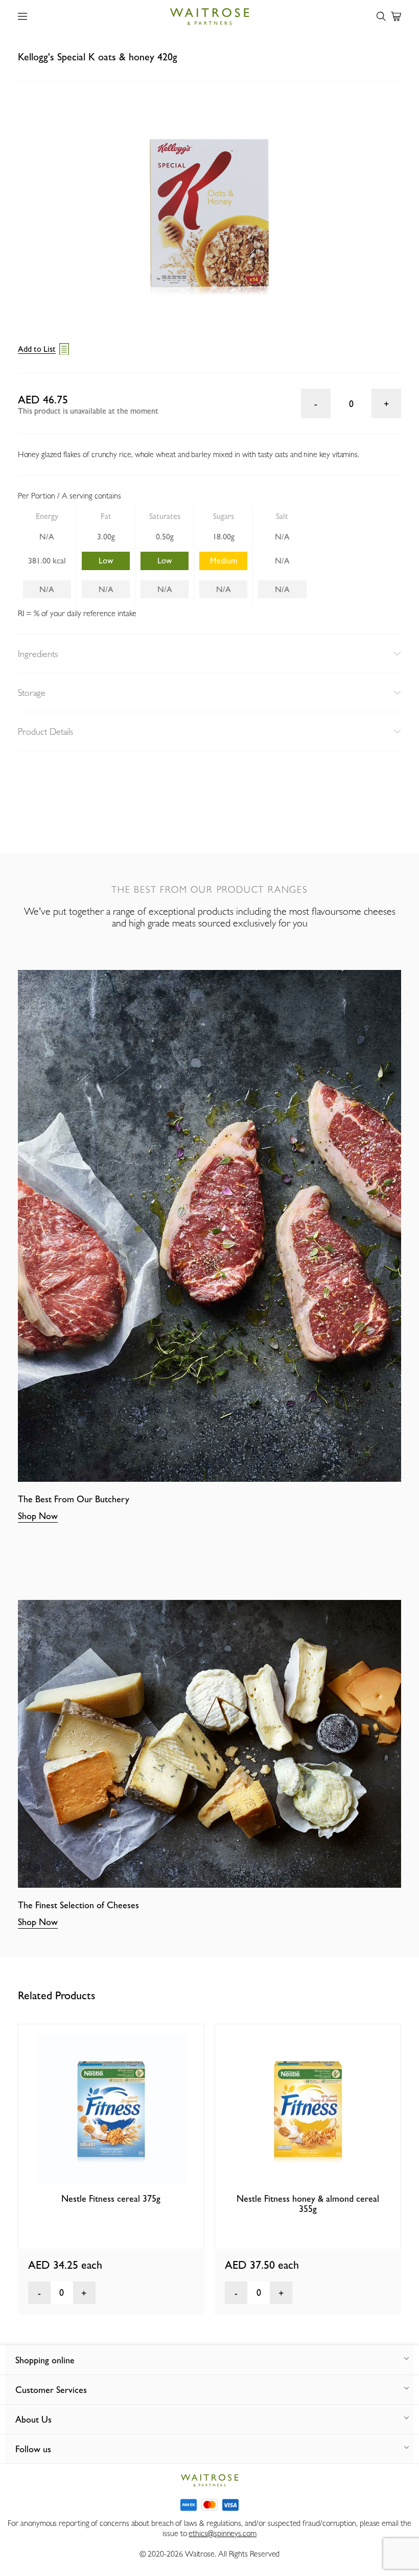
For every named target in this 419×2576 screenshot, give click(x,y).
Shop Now (38, 1516)
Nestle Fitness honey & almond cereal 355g (308, 2204)
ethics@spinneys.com (222, 2533)
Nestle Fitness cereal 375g (111, 2198)
